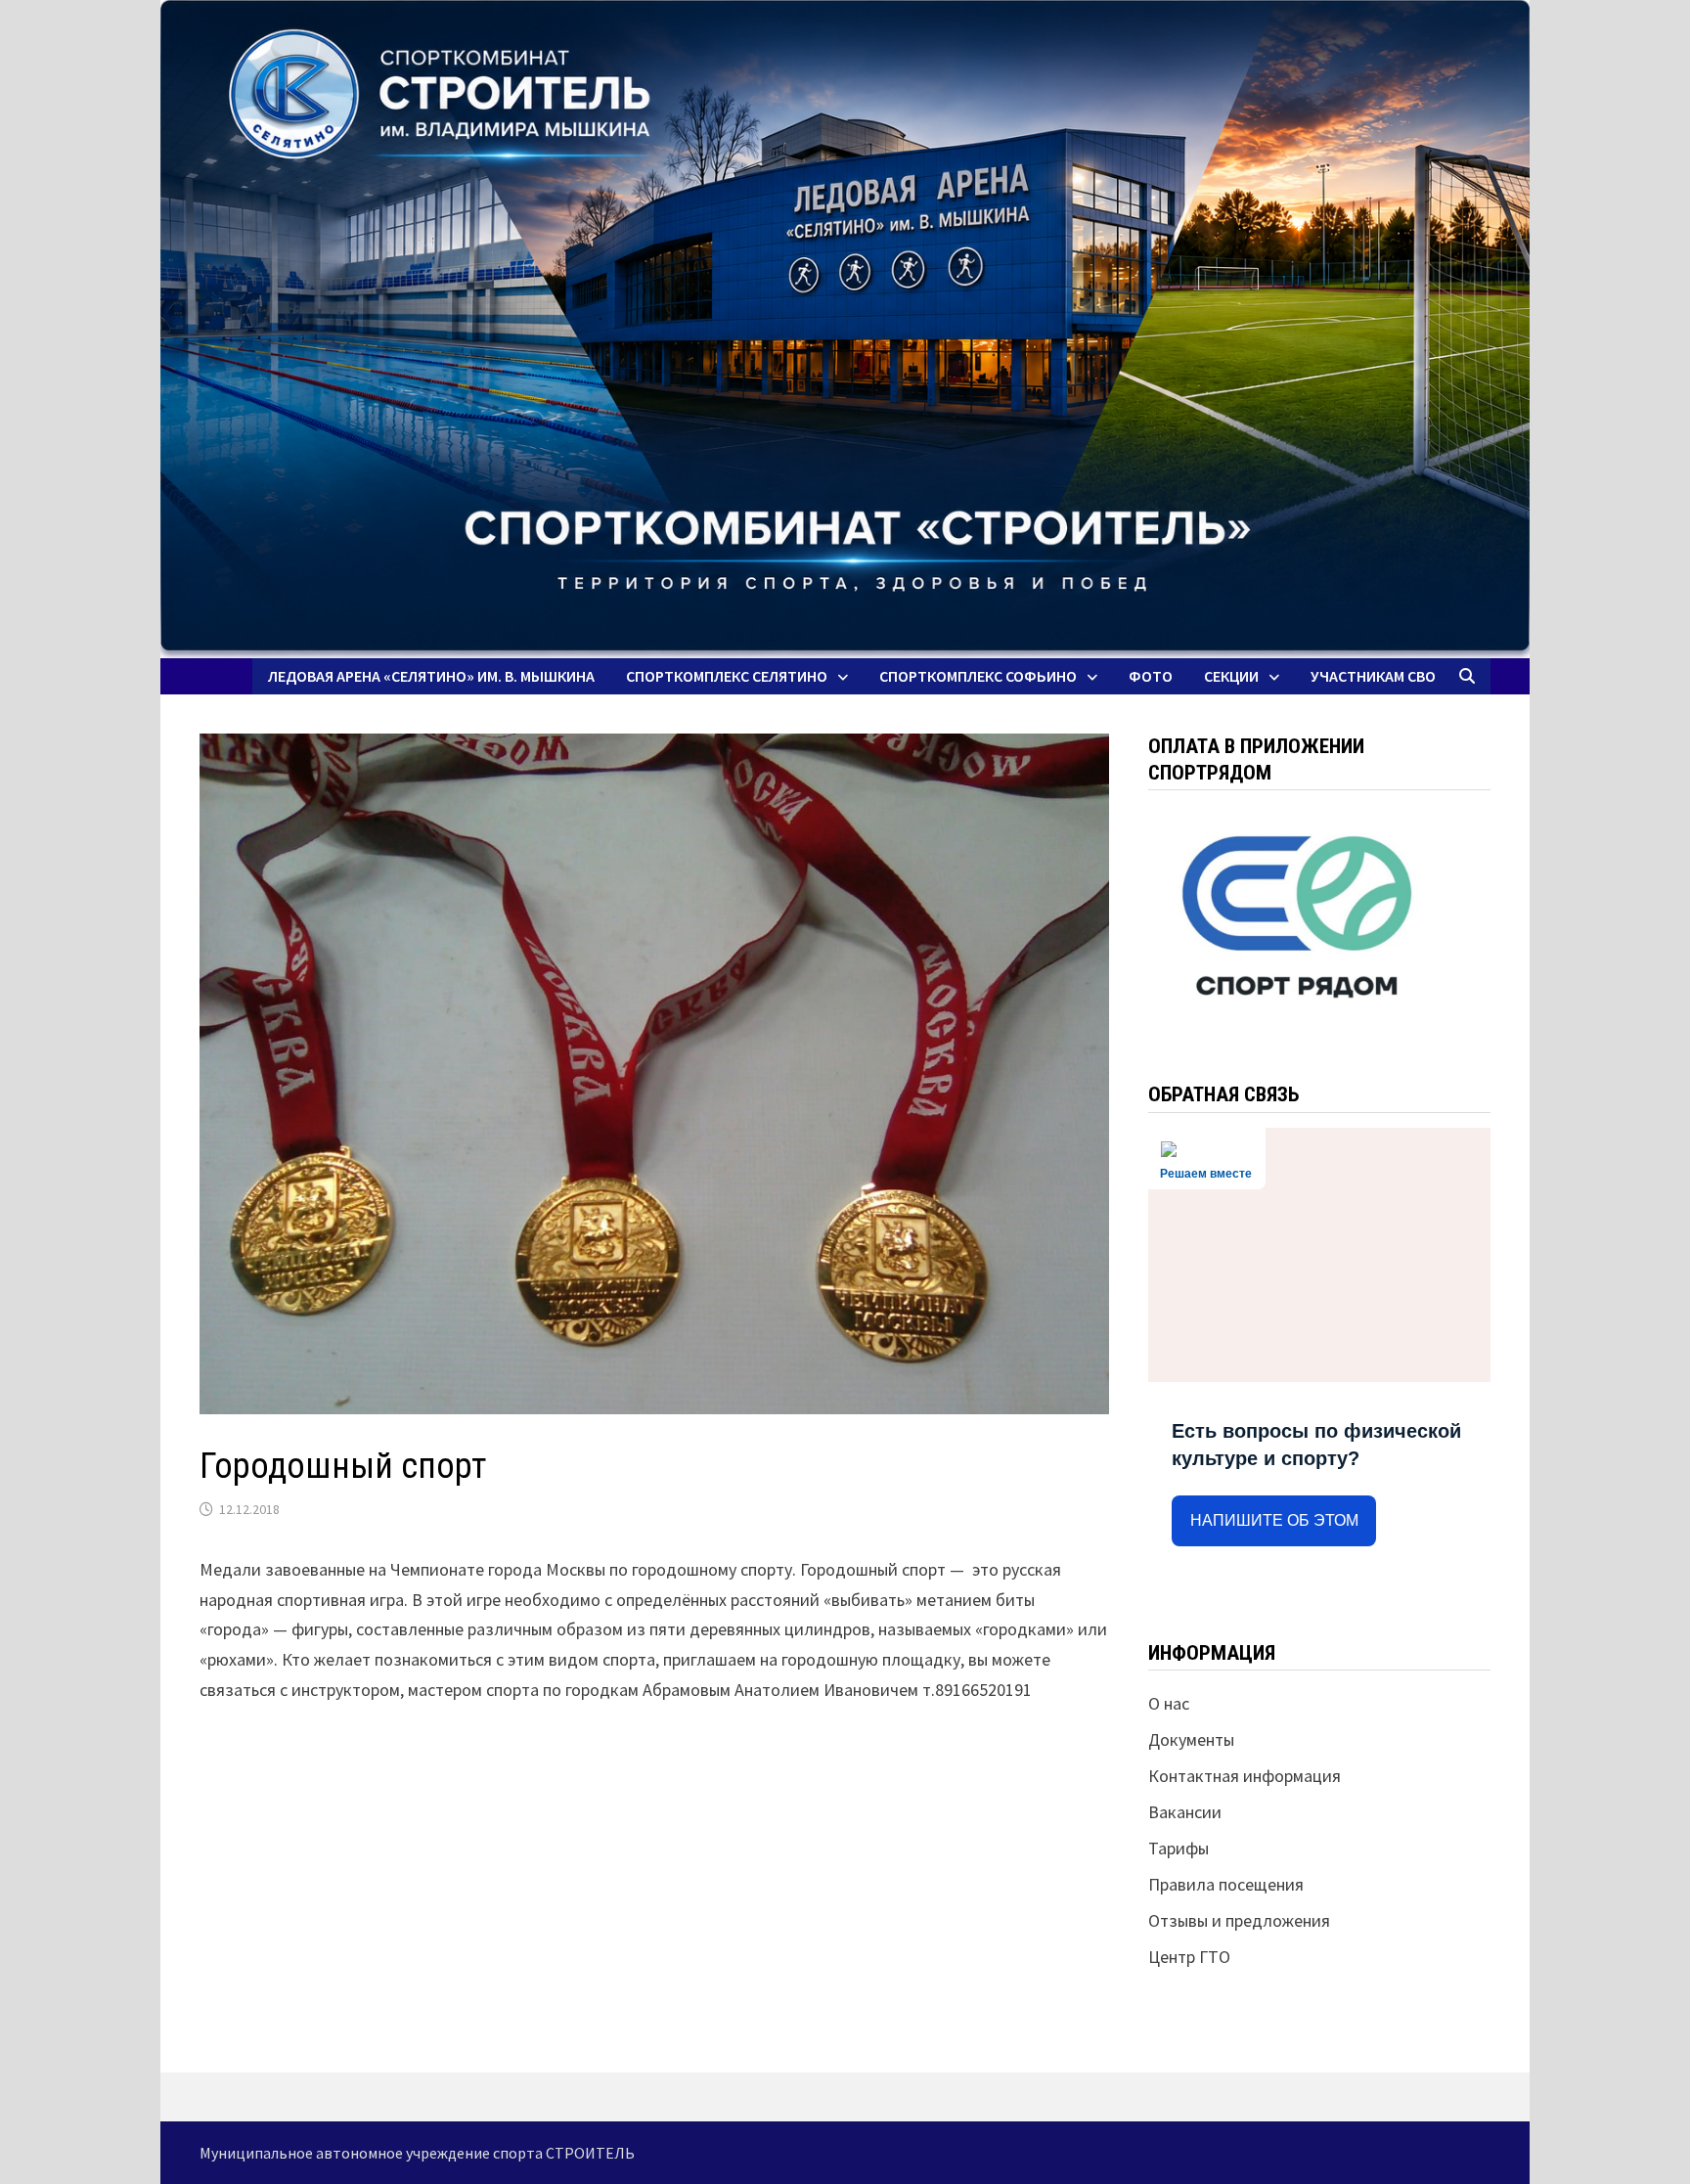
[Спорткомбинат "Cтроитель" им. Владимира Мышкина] (845, 329)
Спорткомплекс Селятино (727, 676)
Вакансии (1185, 1812)
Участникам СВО (1373, 676)
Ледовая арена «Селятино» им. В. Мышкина (431, 676)
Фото (1151, 676)
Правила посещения (1226, 1884)
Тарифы (1179, 1848)
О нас (1169, 1703)
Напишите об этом (1274, 1520)
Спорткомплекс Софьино (978, 676)
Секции (1231, 676)
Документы (1191, 1739)
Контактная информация (1245, 1776)
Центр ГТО (1189, 1957)
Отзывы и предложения (1239, 1920)
